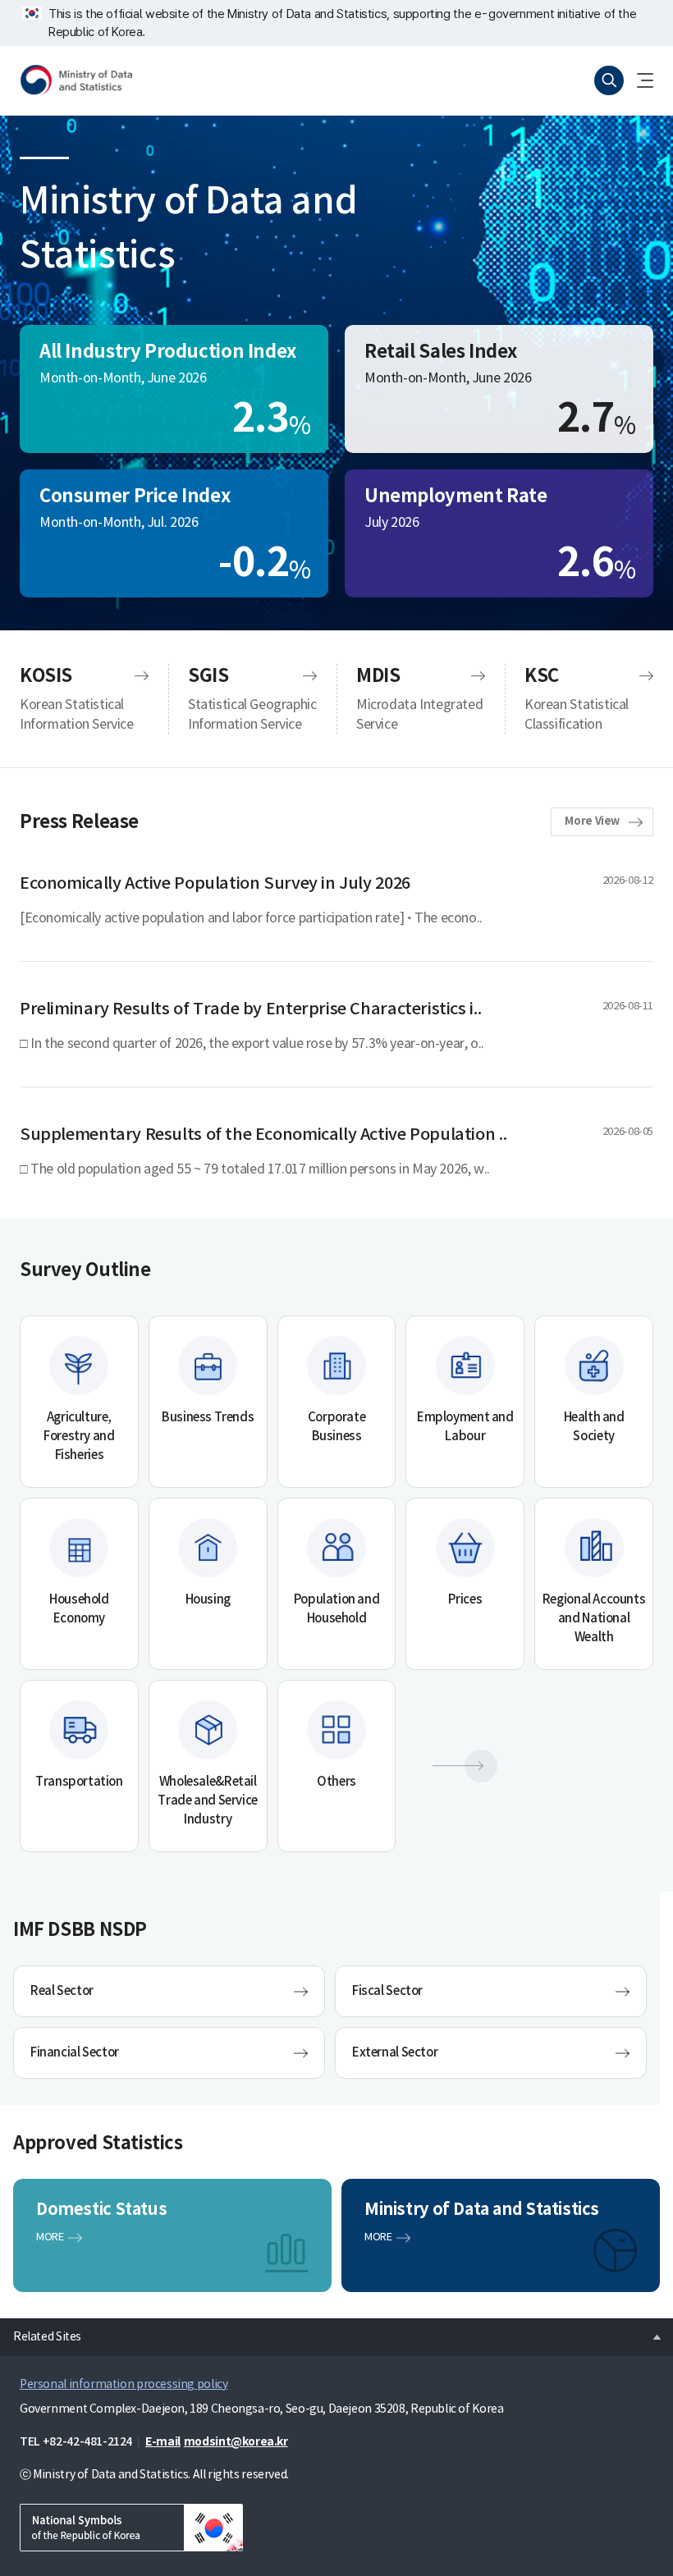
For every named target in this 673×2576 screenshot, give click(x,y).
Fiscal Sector (387, 1991)
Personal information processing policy (124, 2385)
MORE (50, 2237)
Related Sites (41, 2332)
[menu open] (639, 80)
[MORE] (465, 1766)
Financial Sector (75, 2053)
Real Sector (62, 1991)
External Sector (395, 2053)
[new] (131, 2528)
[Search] (609, 80)
